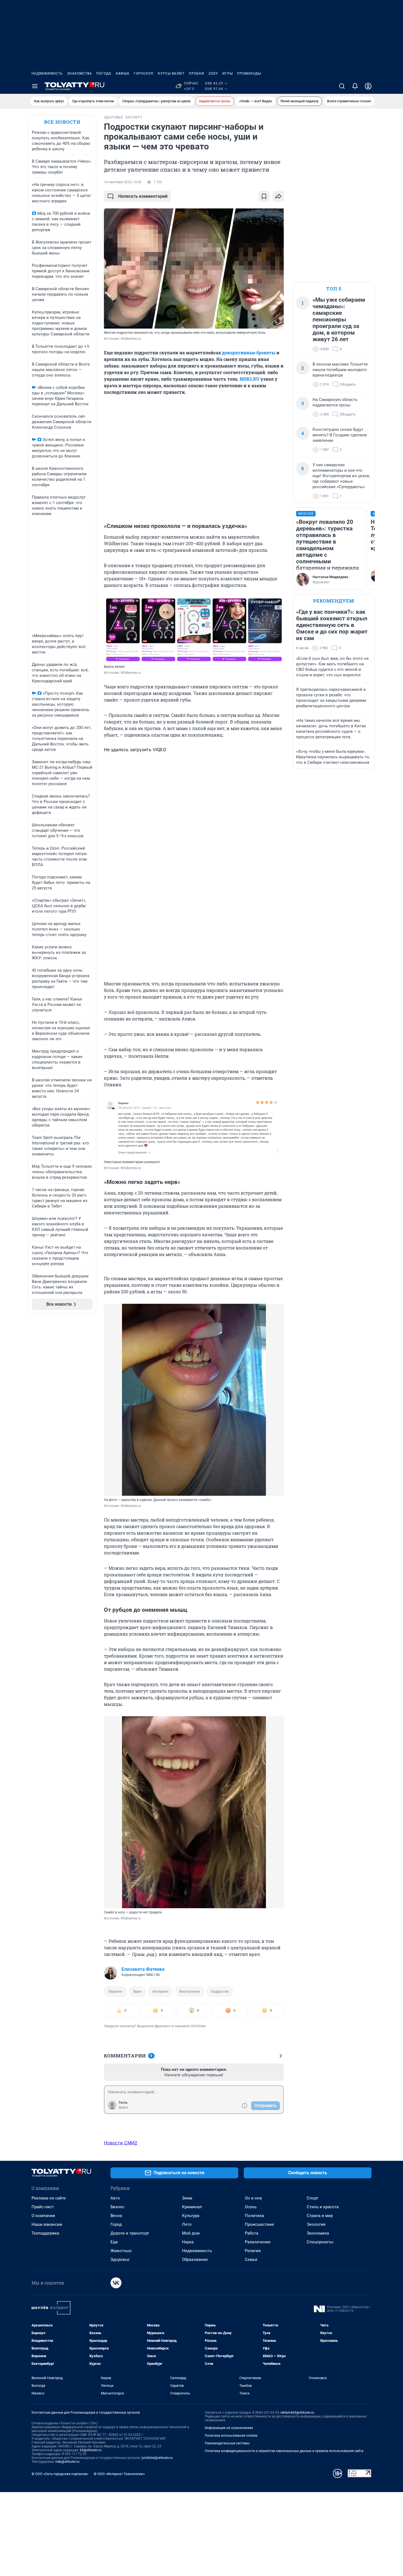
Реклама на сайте (49, 2198)
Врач (137, 1991)
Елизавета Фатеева (143, 1969)
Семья (251, 2260)
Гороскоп (144, 73)
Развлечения (258, 2242)
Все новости (62, 122)
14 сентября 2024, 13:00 (123, 182)
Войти (123, 2108)
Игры (228, 73)
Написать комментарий (143, 196)
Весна (116, 2216)
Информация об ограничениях (229, 2428)
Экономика (318, 2233)
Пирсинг (115, 1991)
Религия (253, 2251)
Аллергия (160, 1991)
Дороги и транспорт (130, 2233)
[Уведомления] (355, 86)
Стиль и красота (323, 2207)
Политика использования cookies (231, 2436)
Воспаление (190, 1991)
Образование (195, 2260)
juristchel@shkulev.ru (157, 2458)
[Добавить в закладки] (264, 196)
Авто (115, 2198)
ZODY (213, 73)
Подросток (220, 1991)
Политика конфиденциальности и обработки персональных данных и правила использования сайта (284, 2451)
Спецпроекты (320, 2242)
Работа (252, 2233)
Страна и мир (320, 2216)
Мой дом (191, 2233)
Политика (254, 2216)
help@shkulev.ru (67, 2462)
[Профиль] (368, 86)
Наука (188, 2242)
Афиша (123, 73)
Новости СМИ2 (121, 2143)
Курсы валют (171, 73)
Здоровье (120, 2260)
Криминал (192, 2207)
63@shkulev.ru (91, 2450)
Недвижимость (47, 73)
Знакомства (80, 73)
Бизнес (117, 2207)
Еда (114, 2242)
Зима (187, 2198)
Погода (104, 73)
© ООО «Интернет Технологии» (119, 2474)
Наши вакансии (47, 2224)
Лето (187, 2224)
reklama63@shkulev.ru (297, 2413)
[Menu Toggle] (35, 86)
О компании (43, 2216)
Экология (316, 2224)
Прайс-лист (43, 2207)
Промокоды (249, 73)
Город (116, 2224)
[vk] (116, 2283)
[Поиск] (342, 86)
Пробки (197, 73)
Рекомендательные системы (227, 2443)
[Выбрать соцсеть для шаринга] (278, 196)
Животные (121, 2251)
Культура (191, 2216)
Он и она (253, 2198)
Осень (251, 2207)
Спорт (313, 2198)
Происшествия (259, 2224)
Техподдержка (45, 2233)
